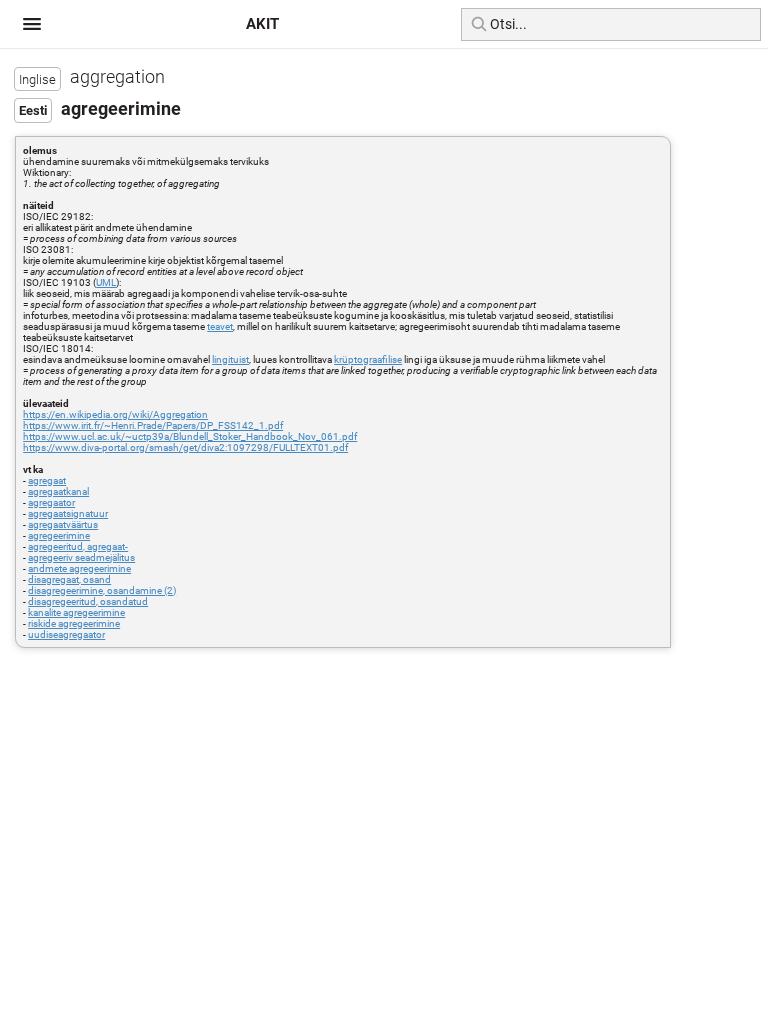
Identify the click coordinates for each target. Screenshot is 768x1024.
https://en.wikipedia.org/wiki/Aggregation (115, 414)
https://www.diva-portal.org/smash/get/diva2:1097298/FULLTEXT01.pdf (185, 447)
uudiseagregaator (66, 634)
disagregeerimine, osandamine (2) (102, 590)
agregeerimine (59, 535)
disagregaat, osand (69, 579)
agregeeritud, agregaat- (78, 546)
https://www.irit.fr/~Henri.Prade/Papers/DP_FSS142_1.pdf (153, 425)
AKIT (262, 24)
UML (106, 282)
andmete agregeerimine (79, 568)
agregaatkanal (58, 491)
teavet (220, 326)
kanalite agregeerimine (76, 612)
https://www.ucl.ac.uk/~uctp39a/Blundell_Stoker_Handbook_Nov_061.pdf (190, 436)
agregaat (47, 480)
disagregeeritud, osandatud (88, 601)
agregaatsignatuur (68, 513)
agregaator (51, 502)
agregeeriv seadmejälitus (81, 557)
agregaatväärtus (63, 524)
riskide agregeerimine (74, 623)
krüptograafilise (368, 359)
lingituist (230, 359)
